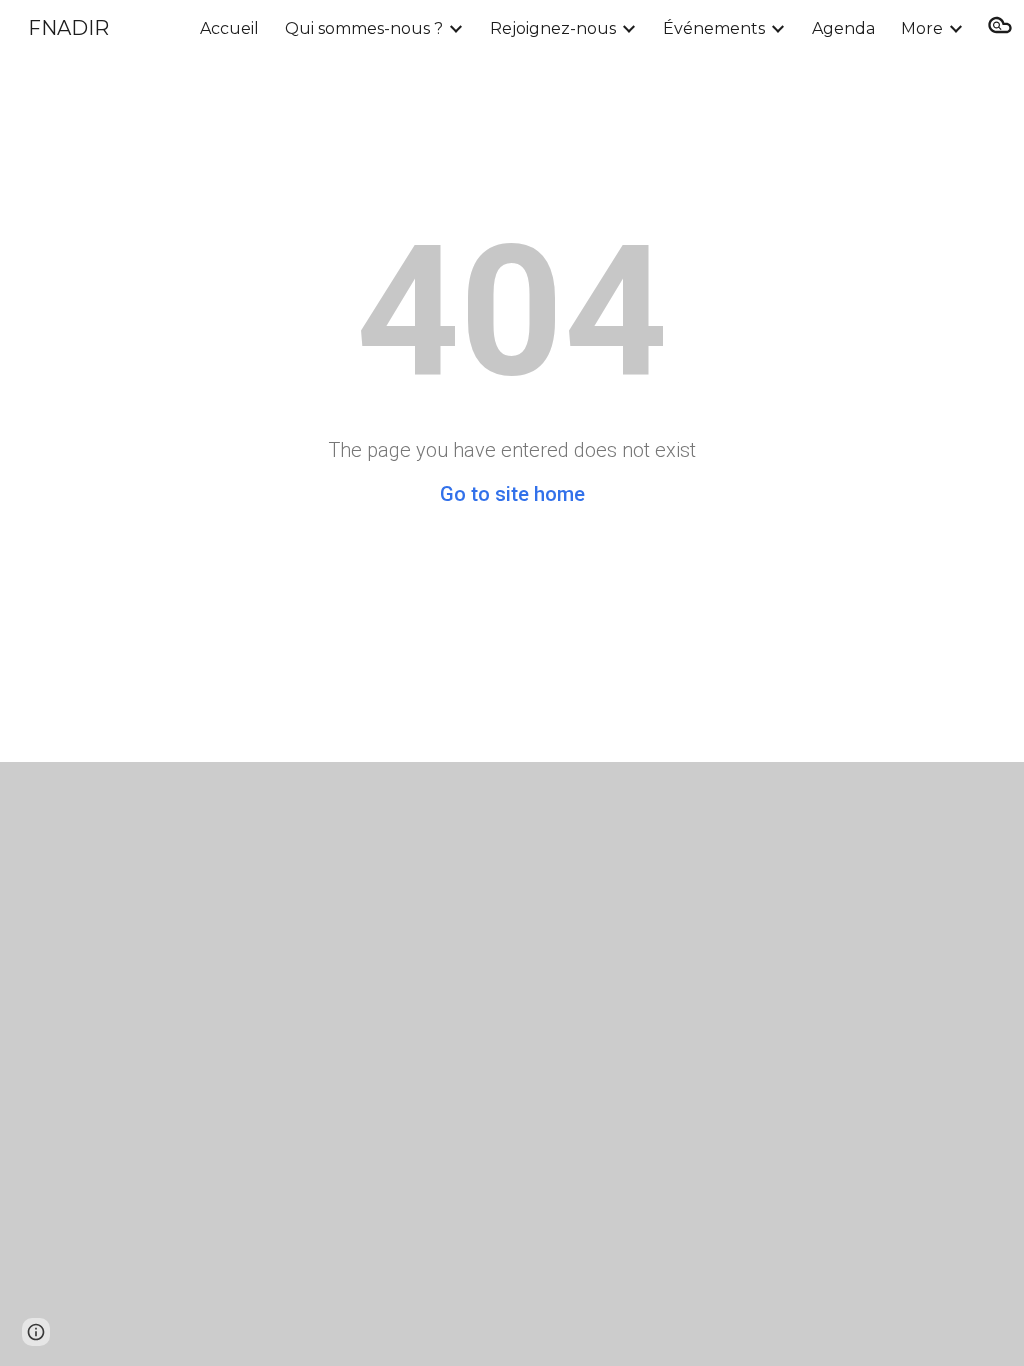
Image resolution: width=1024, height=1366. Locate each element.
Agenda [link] (843, 28)
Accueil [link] (229, 28)
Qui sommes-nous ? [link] (364, 28)
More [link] (922, 28)
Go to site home (512, 494)
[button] (1000, 28)
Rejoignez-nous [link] (553, 28)
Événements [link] (714, 28)
